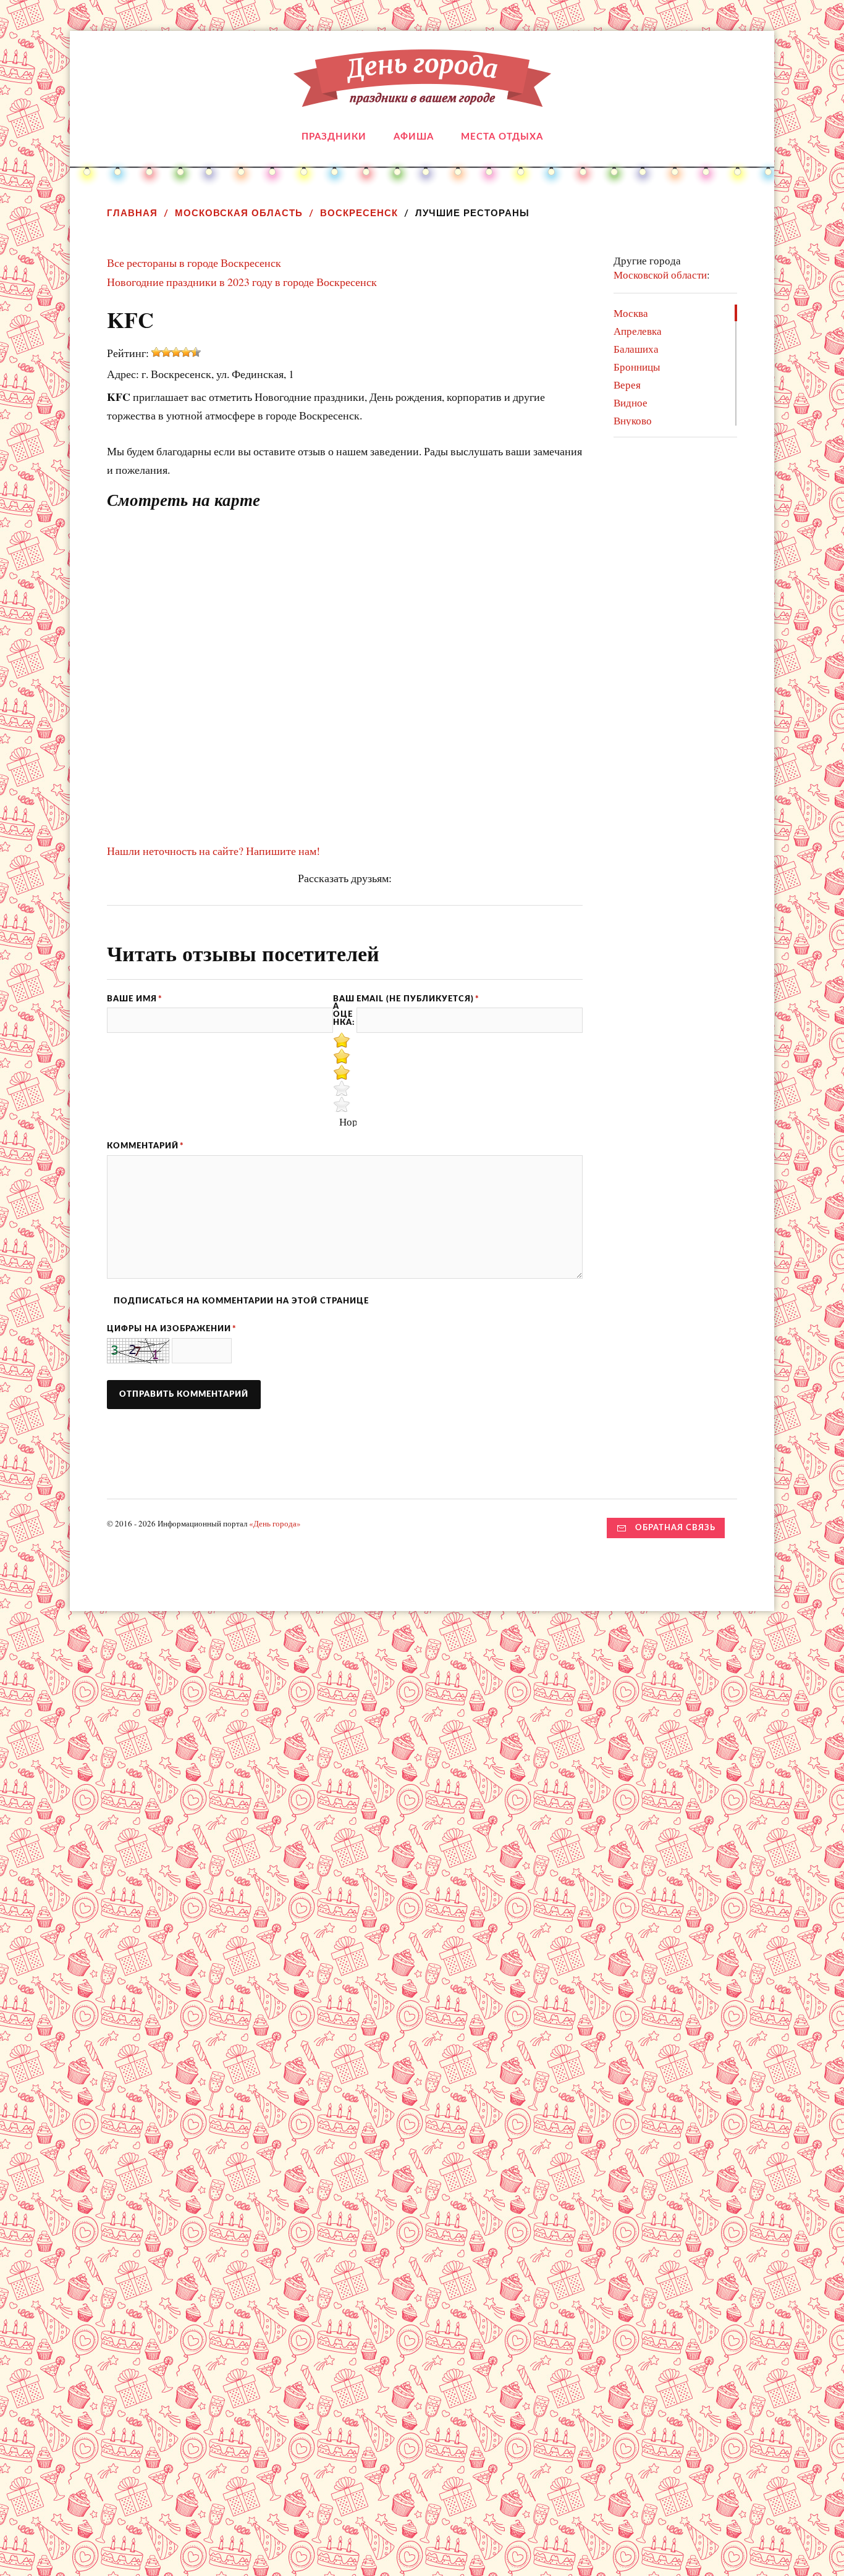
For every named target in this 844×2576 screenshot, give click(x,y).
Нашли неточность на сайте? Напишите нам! (213, 851)
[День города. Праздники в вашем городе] (422, 98)
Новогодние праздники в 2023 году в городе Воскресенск (242, 282)
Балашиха (636, 349)
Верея (627, 385)
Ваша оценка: (344, 1011)
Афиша (414, 137)
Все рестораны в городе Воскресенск (194, 263)
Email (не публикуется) (418, 999)
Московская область (239, 213)
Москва (631, 313)
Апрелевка (638, 331)
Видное (631, 402)
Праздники (334, 137)
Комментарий (146, 1146)
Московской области (660, 275)
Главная (132, 213)
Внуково (633, 420)
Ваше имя (135, 999)
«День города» (275, 1523)
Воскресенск (359, 213)
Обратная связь (675, 1528)
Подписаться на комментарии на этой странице (241, 1301)
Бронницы (637, 367)
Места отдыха (502, 137)
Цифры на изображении (172, 1329)
